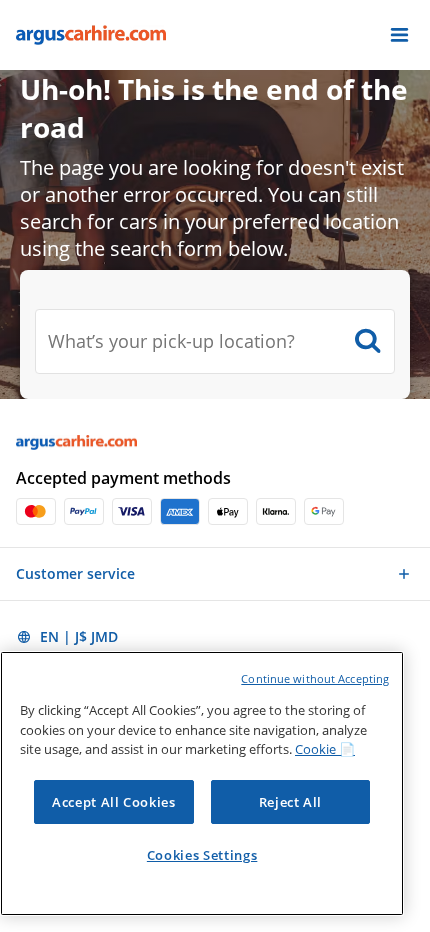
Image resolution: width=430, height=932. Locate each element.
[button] (399, 35)
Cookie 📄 (325, 749)
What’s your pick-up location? (171, 341)
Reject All (291, 802)
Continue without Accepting (315, 678)
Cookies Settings (202, 855)
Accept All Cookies (114, 802)
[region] (202, 783)
